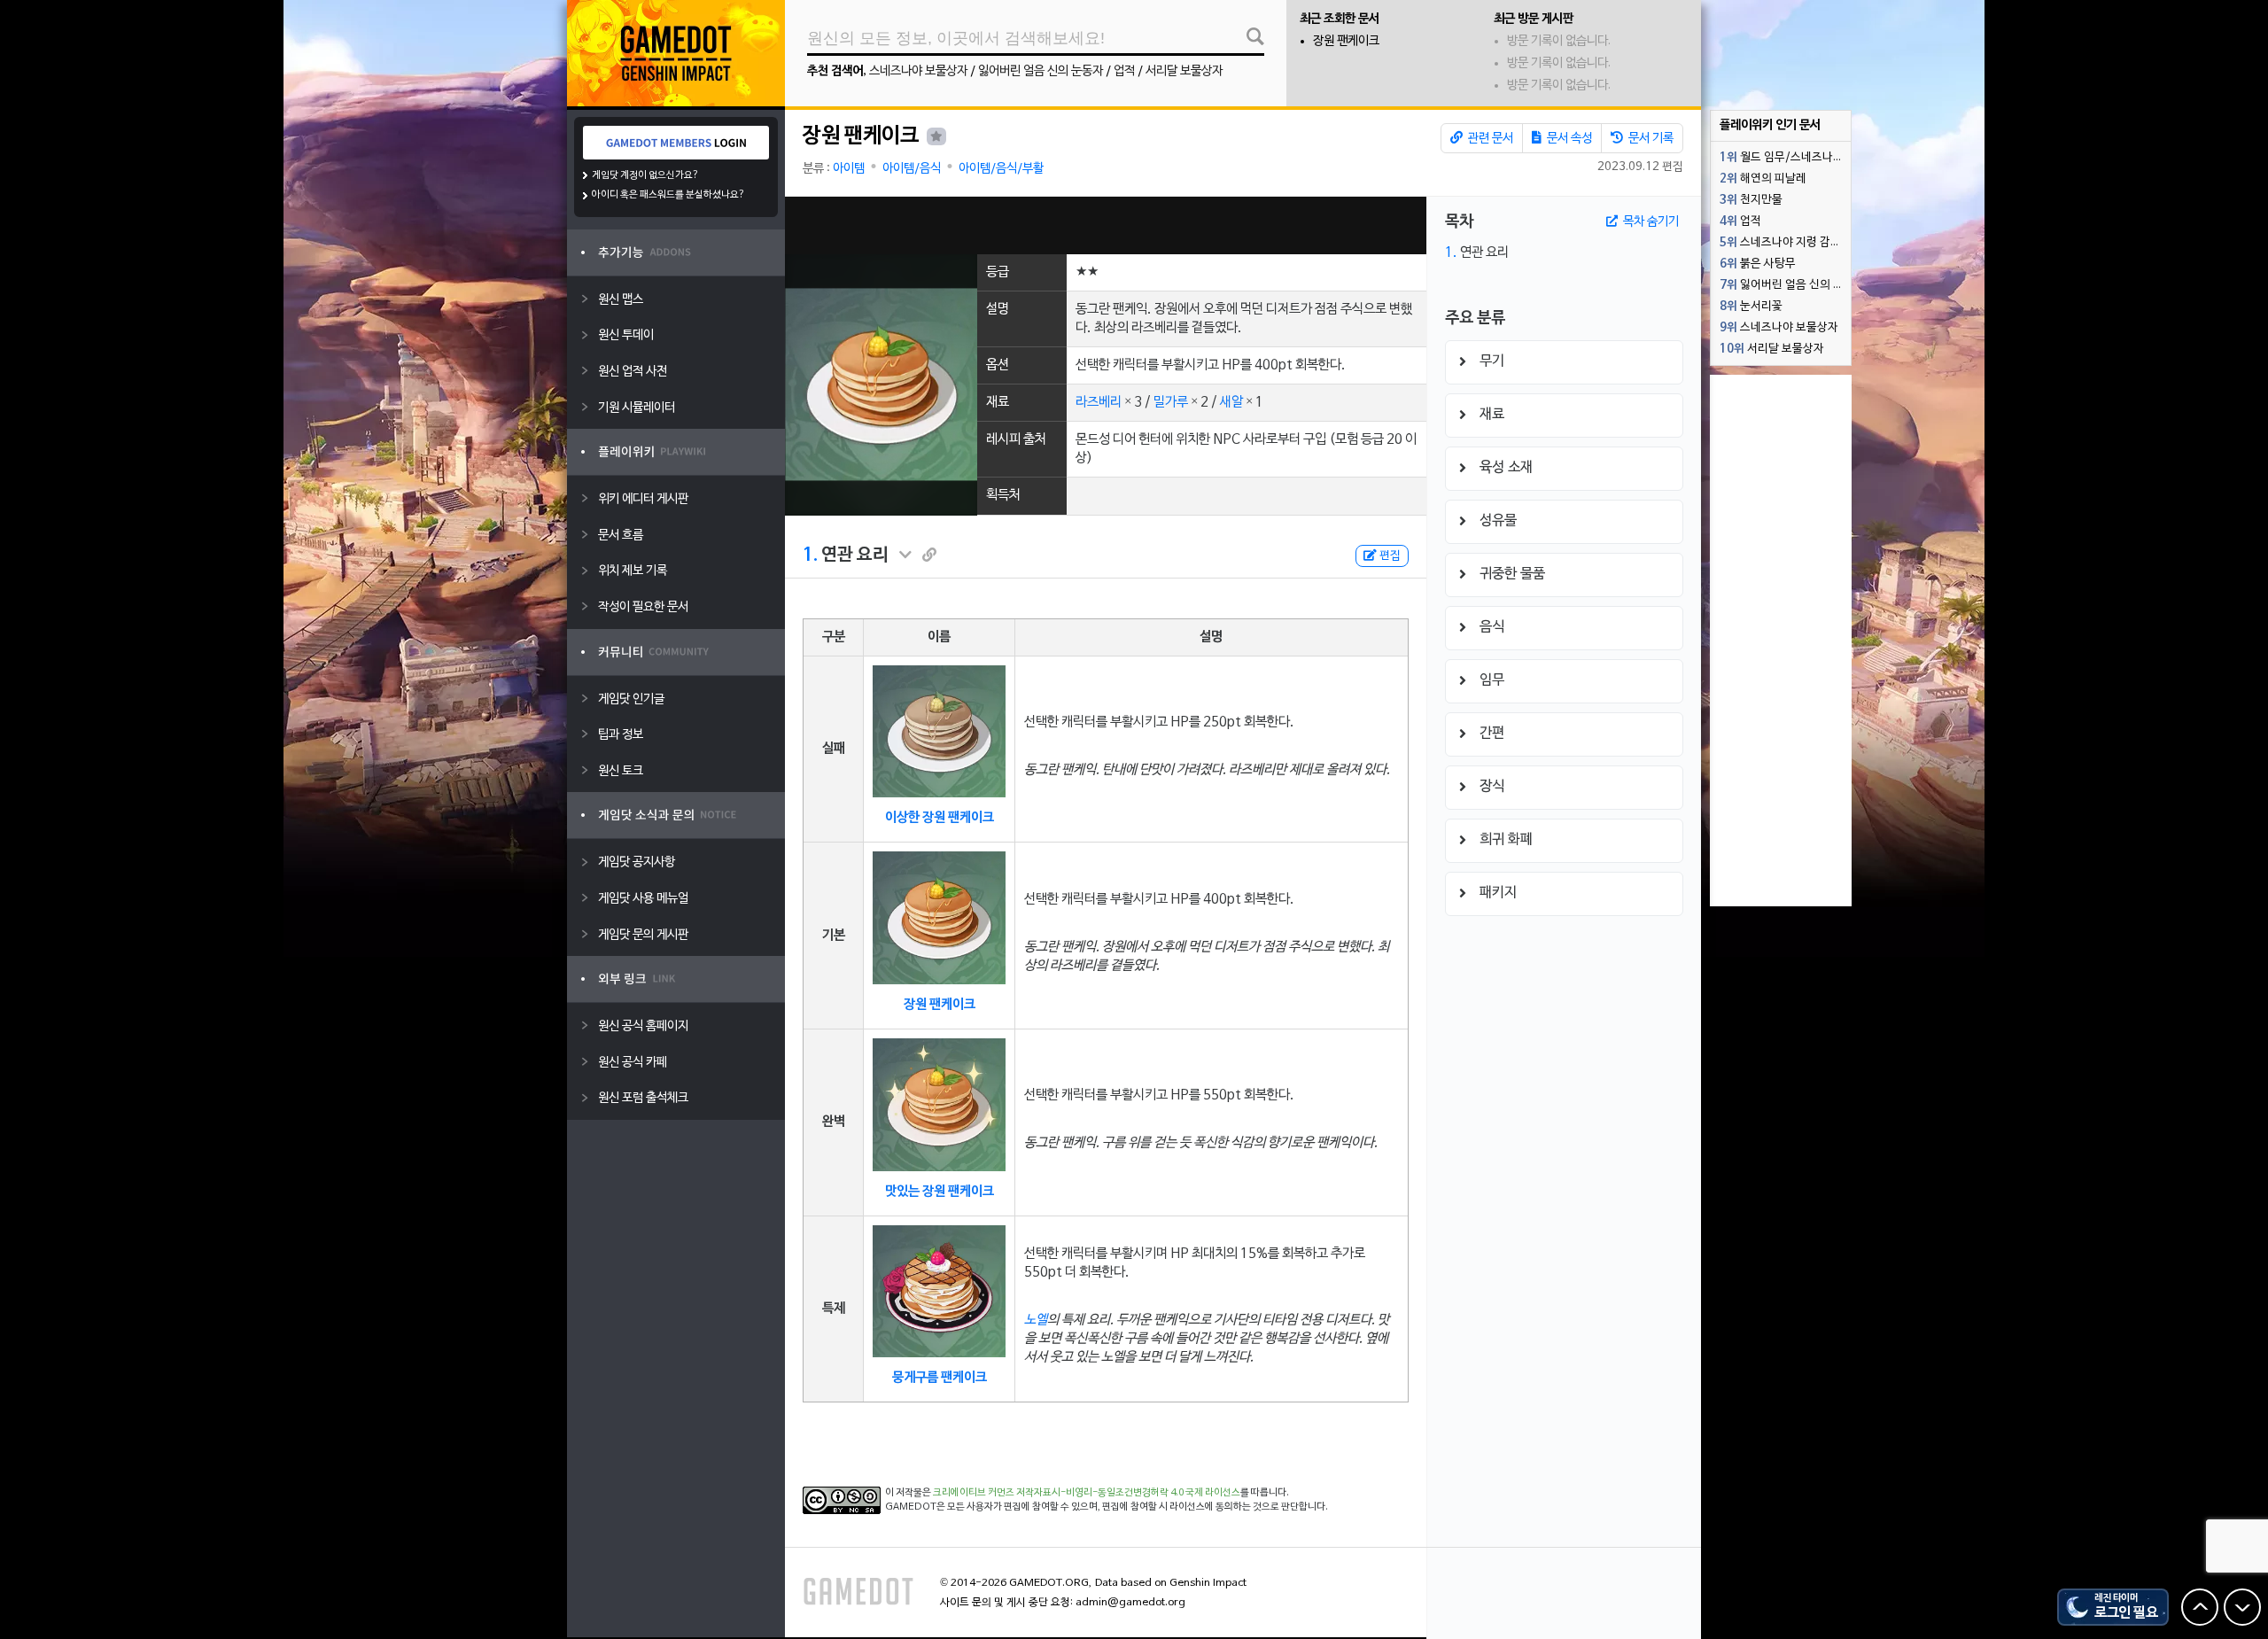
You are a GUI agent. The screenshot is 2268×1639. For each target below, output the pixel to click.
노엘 (1036, 1320)
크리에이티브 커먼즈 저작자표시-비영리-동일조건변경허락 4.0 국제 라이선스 (1087, 1493)
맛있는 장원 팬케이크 (940, 1192)
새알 (1231, 402)
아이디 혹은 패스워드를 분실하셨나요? (668, 195)
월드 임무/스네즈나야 (1782, 158)
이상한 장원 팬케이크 (940, 818)
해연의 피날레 (1763, 179)
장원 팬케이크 (1346, 41)
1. (810, 555)
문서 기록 (1650, 139)
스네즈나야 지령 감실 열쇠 (1785, 243)
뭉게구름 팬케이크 (940, 1378)
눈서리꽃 (1751, 307)
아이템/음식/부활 (1001, 169)
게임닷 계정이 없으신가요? (645, 175)
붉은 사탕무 (1758, 264)
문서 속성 (1568, 139)
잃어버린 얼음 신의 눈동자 (1041, 71)
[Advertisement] (1106, 225)
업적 (1124, 71)
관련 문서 (1489, 139)
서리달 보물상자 (1184, 71)
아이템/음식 (912, 169)
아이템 (849, 169)
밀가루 (1171, 402)
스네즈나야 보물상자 (918, 71)
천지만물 (1751, 200)
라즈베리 (1099, 402)
